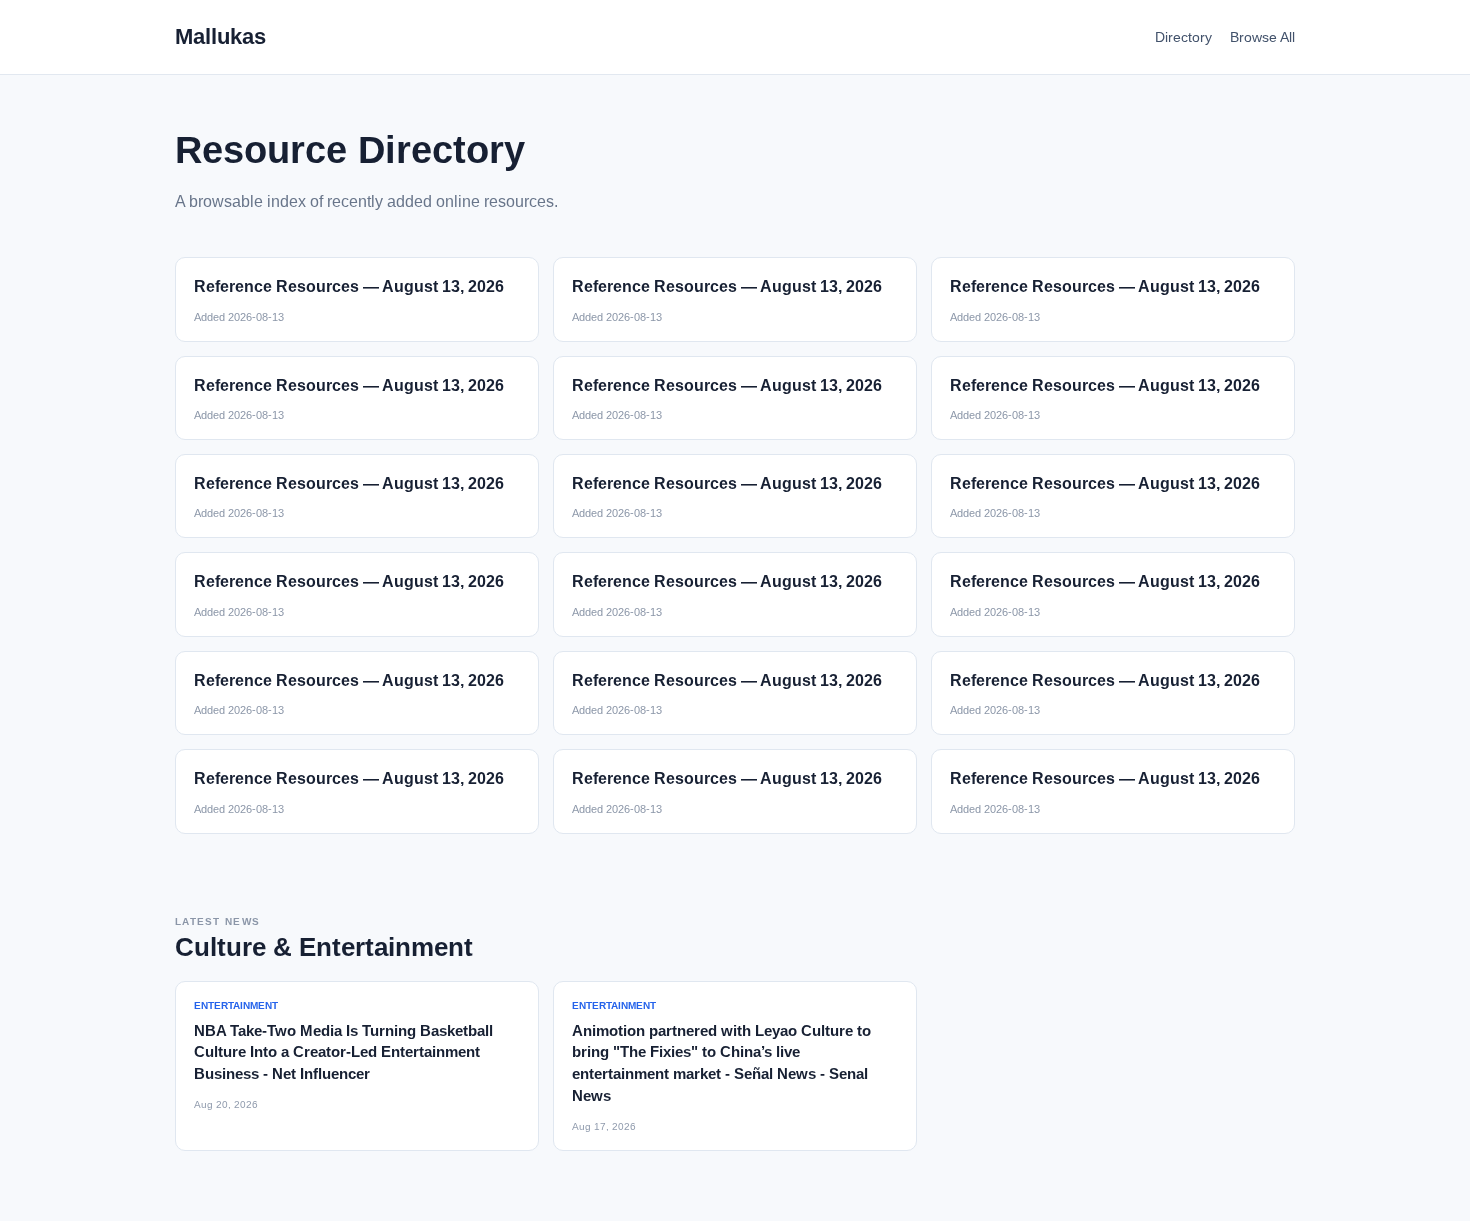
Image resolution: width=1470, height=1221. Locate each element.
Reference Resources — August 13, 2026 (349, 286)
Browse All (1262, 37)
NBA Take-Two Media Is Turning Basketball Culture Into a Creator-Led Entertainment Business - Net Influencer (343, 1052)
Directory (1183, 37)
